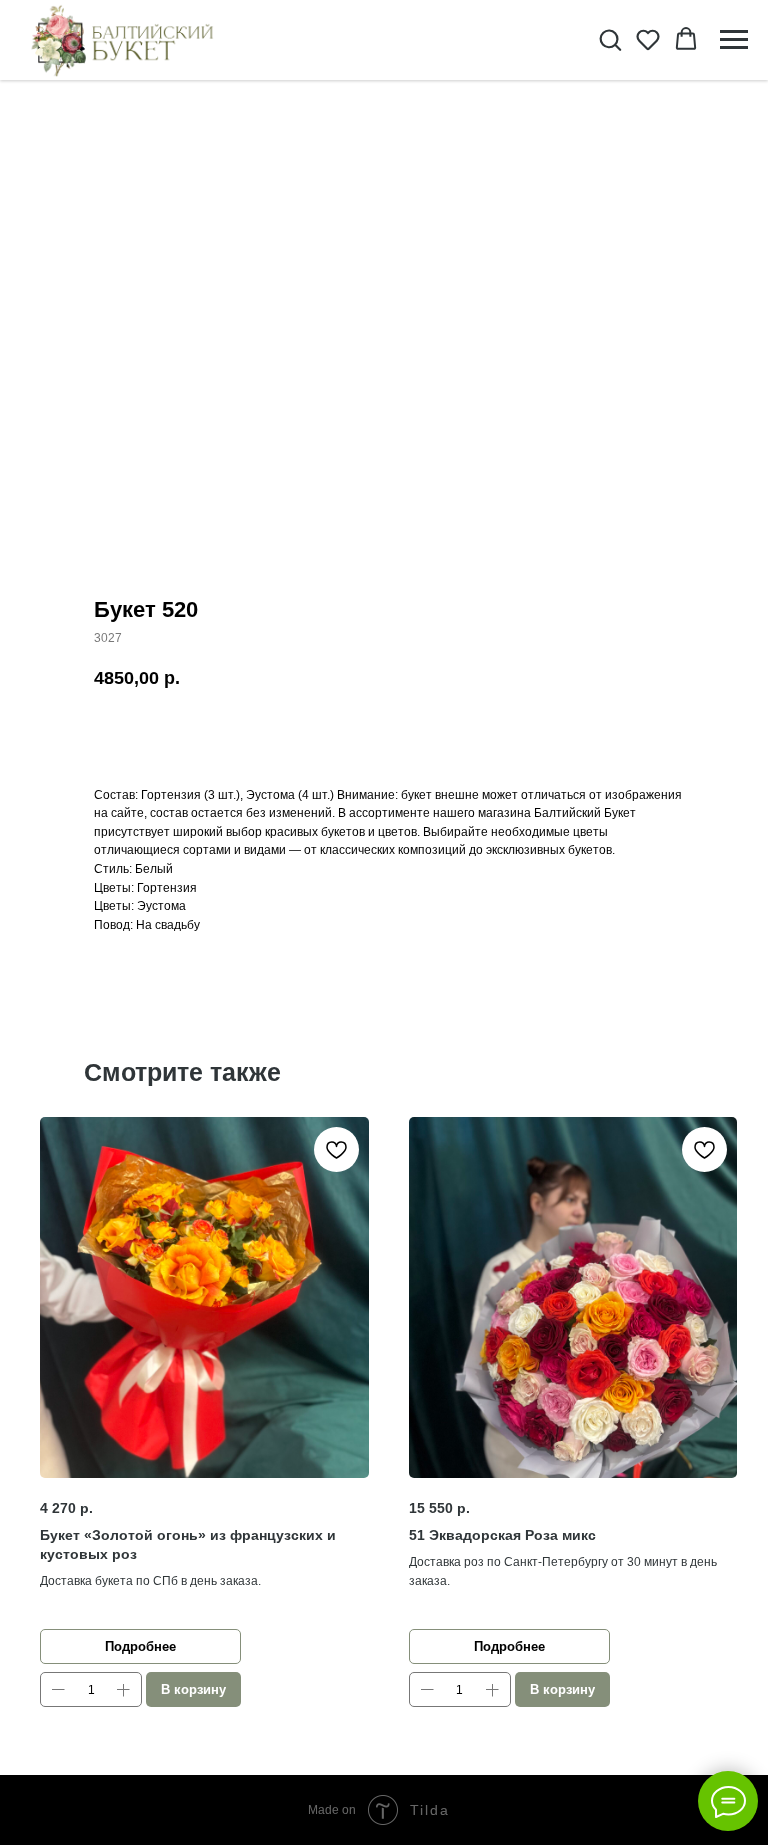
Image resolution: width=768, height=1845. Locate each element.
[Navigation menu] (734, 40)
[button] (610, 39)
